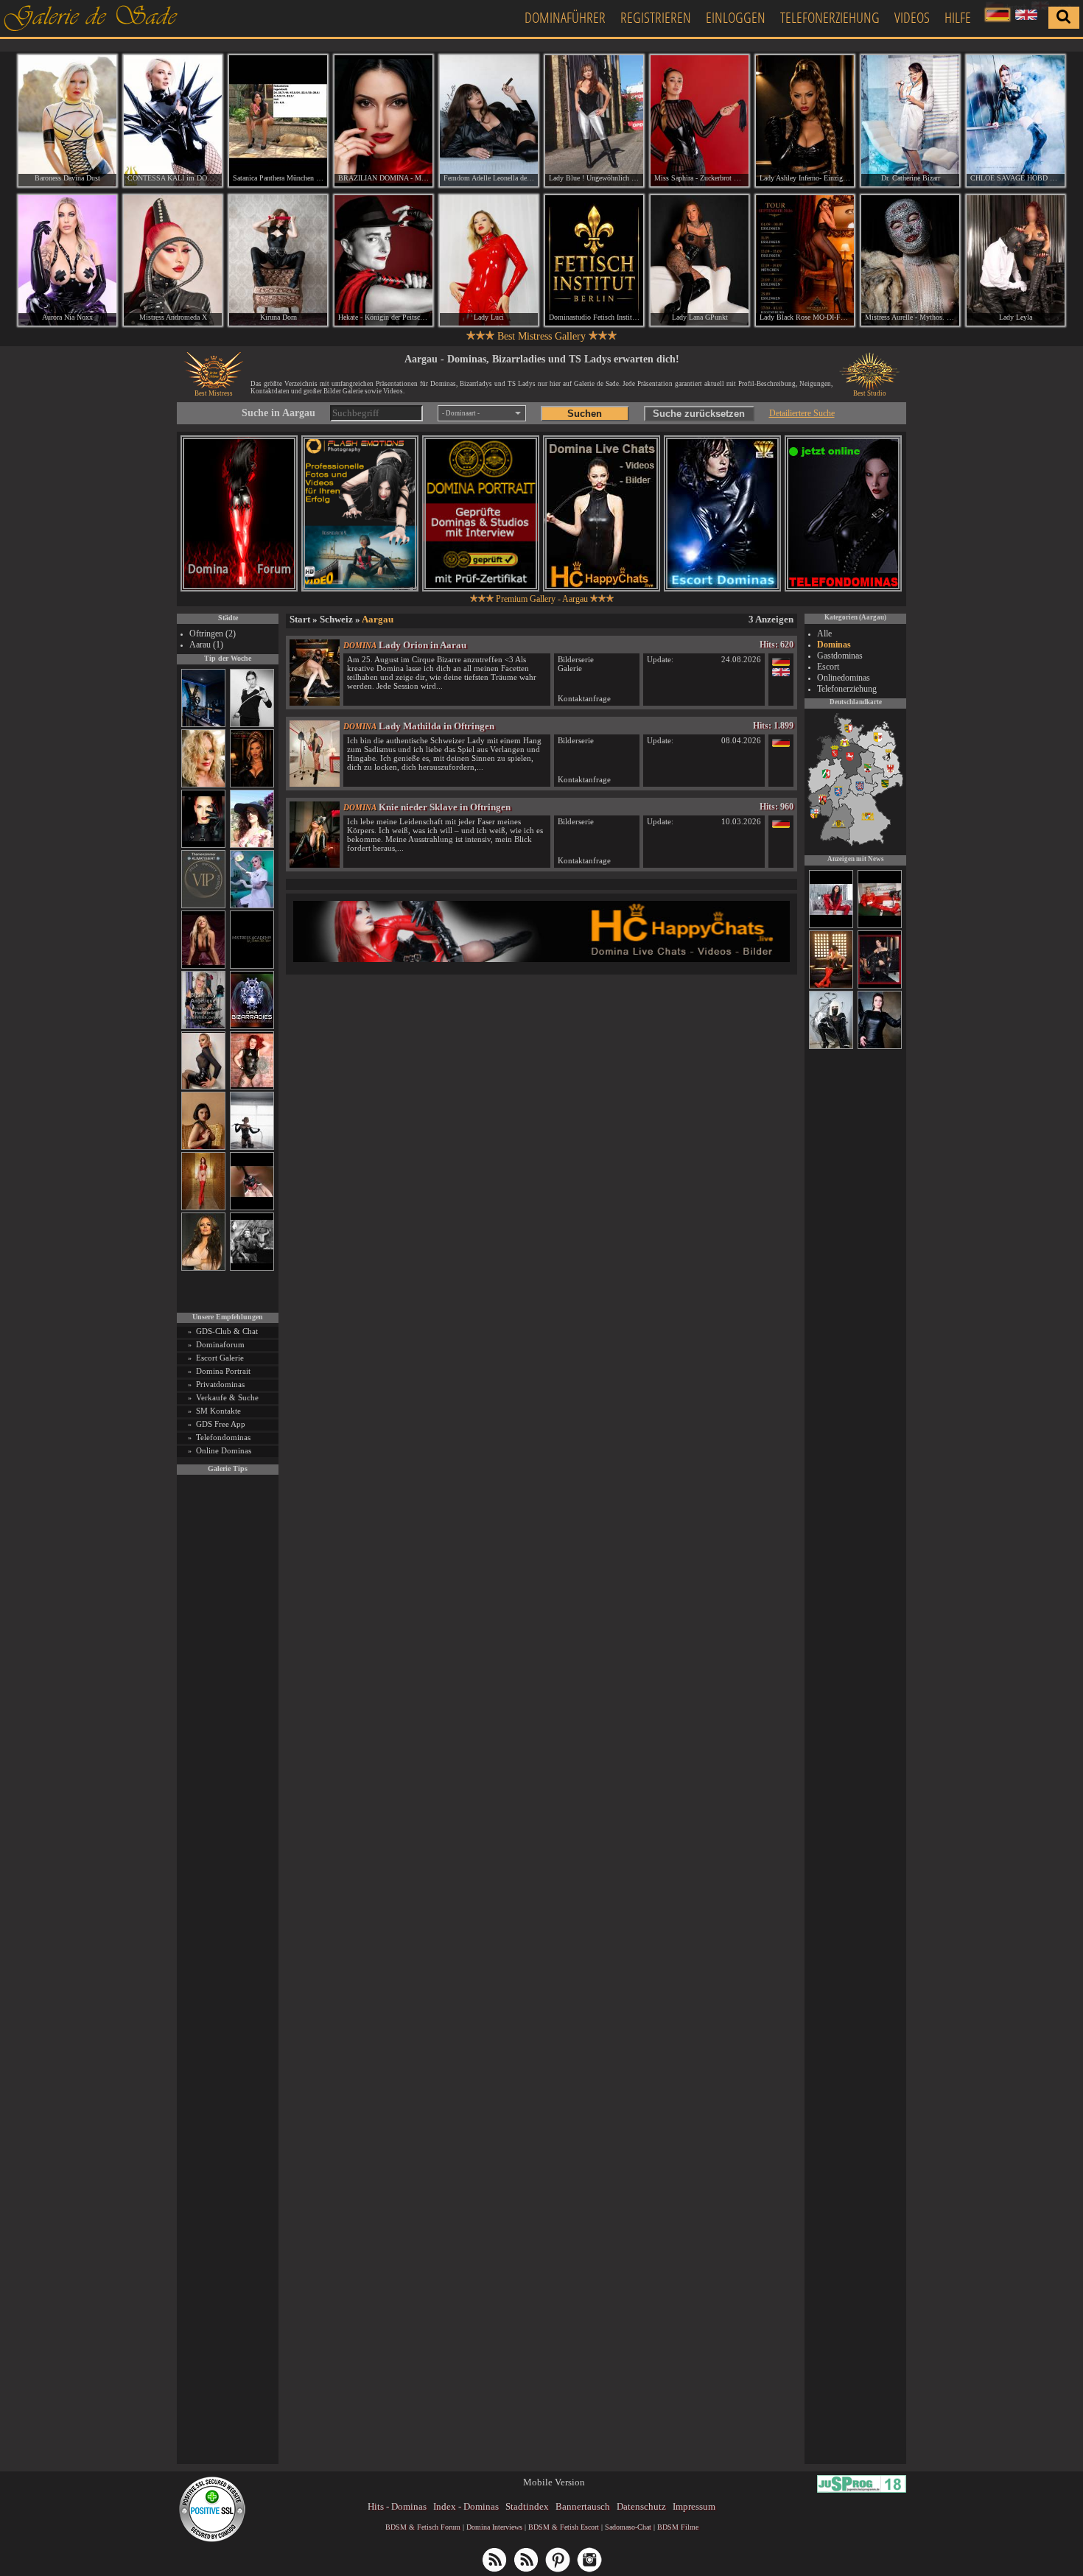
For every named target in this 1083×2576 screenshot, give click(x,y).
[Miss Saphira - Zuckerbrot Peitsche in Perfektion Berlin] (700, 121)
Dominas (834, 645)
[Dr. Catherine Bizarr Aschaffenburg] (910, 121)
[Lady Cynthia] (831, 986)
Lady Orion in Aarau (423, 645)
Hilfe (958, 17)
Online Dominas (224, 1450)
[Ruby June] (203, 1208)
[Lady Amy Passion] (252, 1087)
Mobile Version (554, 2482)
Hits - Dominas (397, 2506)
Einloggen (736, 17)
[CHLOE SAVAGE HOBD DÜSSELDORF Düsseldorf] (1016, 121)
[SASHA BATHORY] (252, 1147)
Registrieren (656, 17)
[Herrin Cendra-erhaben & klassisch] (203, 1268)
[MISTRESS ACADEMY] (252, 966)
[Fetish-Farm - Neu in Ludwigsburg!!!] (203, 724)
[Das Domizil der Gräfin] (252, 1268)
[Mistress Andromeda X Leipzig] (173, 261)
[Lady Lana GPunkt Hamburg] (700, 261)
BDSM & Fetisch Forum (423, 2527)
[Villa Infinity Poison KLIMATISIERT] (203, 906)
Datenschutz (641, 2506)
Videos (912, 17)
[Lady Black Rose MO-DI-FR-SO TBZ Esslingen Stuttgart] (805, 261)
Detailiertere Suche (802, 413)
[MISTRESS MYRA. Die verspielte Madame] (252, 845)
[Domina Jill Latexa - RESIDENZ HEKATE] (831, 1047)
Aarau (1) (206, 645)
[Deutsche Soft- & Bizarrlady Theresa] (203, 966)
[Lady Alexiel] (252, 724)
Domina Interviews (494, 2527)
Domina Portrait (223, 1371)
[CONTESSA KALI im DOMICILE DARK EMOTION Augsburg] (173, 121)
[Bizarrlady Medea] (203, 1147)
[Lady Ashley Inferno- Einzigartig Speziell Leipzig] (805, 121)
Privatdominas (220, 1384)
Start (300, 619)
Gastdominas (840, 656)
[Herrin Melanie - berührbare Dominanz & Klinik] (880, 1047)
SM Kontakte (218, 1411)
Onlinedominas (844, 678)
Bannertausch (583, 2506)
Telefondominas (223, 1437)
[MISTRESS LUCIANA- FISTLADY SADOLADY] (831, 926)
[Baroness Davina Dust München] (67, 121)
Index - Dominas (466, 2506)
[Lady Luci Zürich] (489, 261)
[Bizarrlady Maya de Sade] (203, 845)
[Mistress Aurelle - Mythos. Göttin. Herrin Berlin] (910, 261)
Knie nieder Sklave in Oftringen (445, 807)
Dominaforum (220, 1344)
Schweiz (336, 619)
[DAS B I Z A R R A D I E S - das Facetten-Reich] (252, 1026)
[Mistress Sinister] (252, 906)
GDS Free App (221, 1424)
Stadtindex (527, 2506)
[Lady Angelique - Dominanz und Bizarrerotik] (203, 1026)
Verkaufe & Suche (227, 1397)
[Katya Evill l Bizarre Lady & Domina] (203, 1087)
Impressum (694, 2506)
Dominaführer (565, 17)
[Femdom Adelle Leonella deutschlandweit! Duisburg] (489, 121)
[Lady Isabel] (880, 986)
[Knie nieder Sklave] (315, 864)
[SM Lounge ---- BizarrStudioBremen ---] (252, 1208)
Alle (824, 634)
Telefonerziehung (830, 17)
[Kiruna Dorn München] (278, 261)
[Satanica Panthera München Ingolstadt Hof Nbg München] (278, 121)
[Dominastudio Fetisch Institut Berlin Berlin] (594, 261)
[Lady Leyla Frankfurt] (1016, 261)
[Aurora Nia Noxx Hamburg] (67, 261)
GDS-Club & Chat (227, 1331)
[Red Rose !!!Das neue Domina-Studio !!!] (252, 785)
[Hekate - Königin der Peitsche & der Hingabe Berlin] (383, 261)
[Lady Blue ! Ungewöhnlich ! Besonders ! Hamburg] (594, 121)
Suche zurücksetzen (699, 414)
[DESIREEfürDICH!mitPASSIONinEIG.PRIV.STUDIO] (880, 926)
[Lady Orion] (315, 702)
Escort (828, 667)
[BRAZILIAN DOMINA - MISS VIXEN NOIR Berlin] (383, 121)
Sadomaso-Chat (628, 2527)
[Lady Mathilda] (315, 783)
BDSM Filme (678, 2527)
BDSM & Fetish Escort (564, 2527)
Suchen (585, 414)
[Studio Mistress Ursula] (203, 785)
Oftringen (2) (213, 634)
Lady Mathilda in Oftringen (437, 726)
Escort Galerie (220, 1358)
